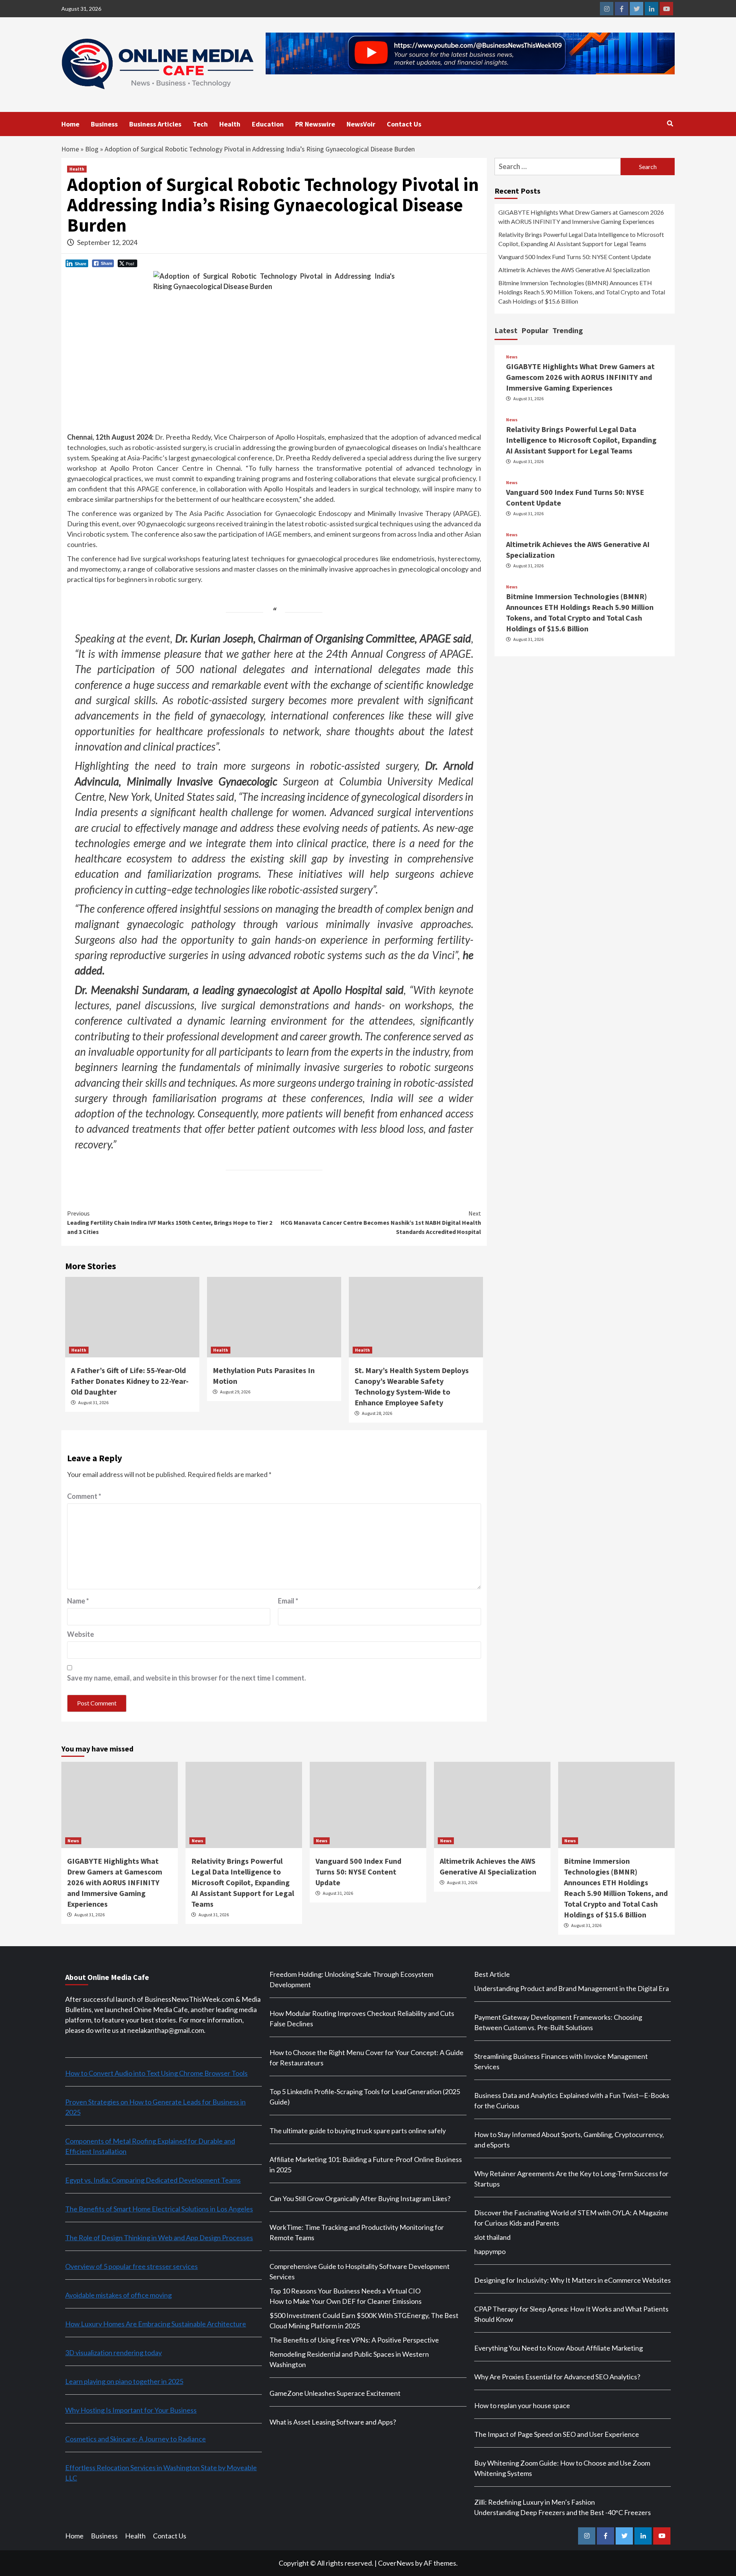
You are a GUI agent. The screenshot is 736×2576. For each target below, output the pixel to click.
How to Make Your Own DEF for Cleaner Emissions (346, 2301)
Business (104, 124)
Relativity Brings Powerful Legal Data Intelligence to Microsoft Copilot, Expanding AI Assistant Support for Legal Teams (581, 239)
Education (268, 124)
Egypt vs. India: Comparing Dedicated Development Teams (153, 2180)
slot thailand (492, 2237)
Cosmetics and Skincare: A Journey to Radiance (136, 2439)
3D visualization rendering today (113, 2353)
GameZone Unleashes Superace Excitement (335, 2393)
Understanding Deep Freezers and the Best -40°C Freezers (563, 2512)
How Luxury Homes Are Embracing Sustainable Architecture (156, 2324)
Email (288, 1601)
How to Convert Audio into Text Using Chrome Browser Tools (156, 2073)
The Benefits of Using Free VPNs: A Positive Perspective (354, 2340)
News (512, 357)
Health (230, 124)
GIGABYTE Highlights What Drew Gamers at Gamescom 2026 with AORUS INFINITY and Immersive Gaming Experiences (581, 217)
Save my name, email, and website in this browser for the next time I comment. (186, 1678)
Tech (200, 124)
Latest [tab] (506, 330)
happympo (490, 2251)
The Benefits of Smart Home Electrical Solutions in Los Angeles (159, 2209)
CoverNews (396, 2563)
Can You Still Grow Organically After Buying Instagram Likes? (360, 2198)
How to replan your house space (522, 2405)
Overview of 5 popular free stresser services (131, 2266)
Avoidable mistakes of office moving (118, 2295)
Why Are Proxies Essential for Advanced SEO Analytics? (557, 2377)
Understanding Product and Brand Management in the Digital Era (572, 1988)
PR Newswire (315, 124)
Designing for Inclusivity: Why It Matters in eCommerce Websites (573, 2280)
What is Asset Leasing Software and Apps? (333, 2422)
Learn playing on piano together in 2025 (124, 2381)
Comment (84, 1496)
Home (70, 124)
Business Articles (155, 124)
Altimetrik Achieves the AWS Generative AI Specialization (574, 270)
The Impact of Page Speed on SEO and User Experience (557, 2434)
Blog (92, 149)
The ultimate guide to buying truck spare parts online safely (358, 2131)
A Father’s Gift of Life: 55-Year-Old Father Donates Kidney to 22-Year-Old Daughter (130, 1381)
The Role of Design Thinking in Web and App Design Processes (159, 2238)
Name (78, 1601)
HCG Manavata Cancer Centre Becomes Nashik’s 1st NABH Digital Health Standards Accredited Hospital (381, 1222)
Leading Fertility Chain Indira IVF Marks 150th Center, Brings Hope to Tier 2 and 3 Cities (170, 1222)
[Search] (670, 123)
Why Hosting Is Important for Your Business (131, 2410)
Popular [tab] (535, 330)
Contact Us (404, 124)
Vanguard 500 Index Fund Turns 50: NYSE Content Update (575, 257)
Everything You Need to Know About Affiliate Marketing (559, 2348)
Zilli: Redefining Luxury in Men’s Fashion (535, 2502)
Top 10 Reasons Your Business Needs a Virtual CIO (345, 2291)
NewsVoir (361, 124)
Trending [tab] (568, 330)
